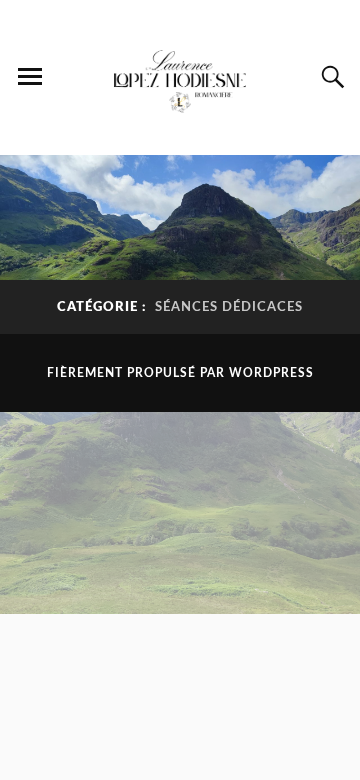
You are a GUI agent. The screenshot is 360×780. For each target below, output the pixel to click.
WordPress (271, 373)
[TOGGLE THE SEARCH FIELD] (330, 77)
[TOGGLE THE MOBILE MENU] (30, 77)
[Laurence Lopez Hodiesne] (180, 76)
